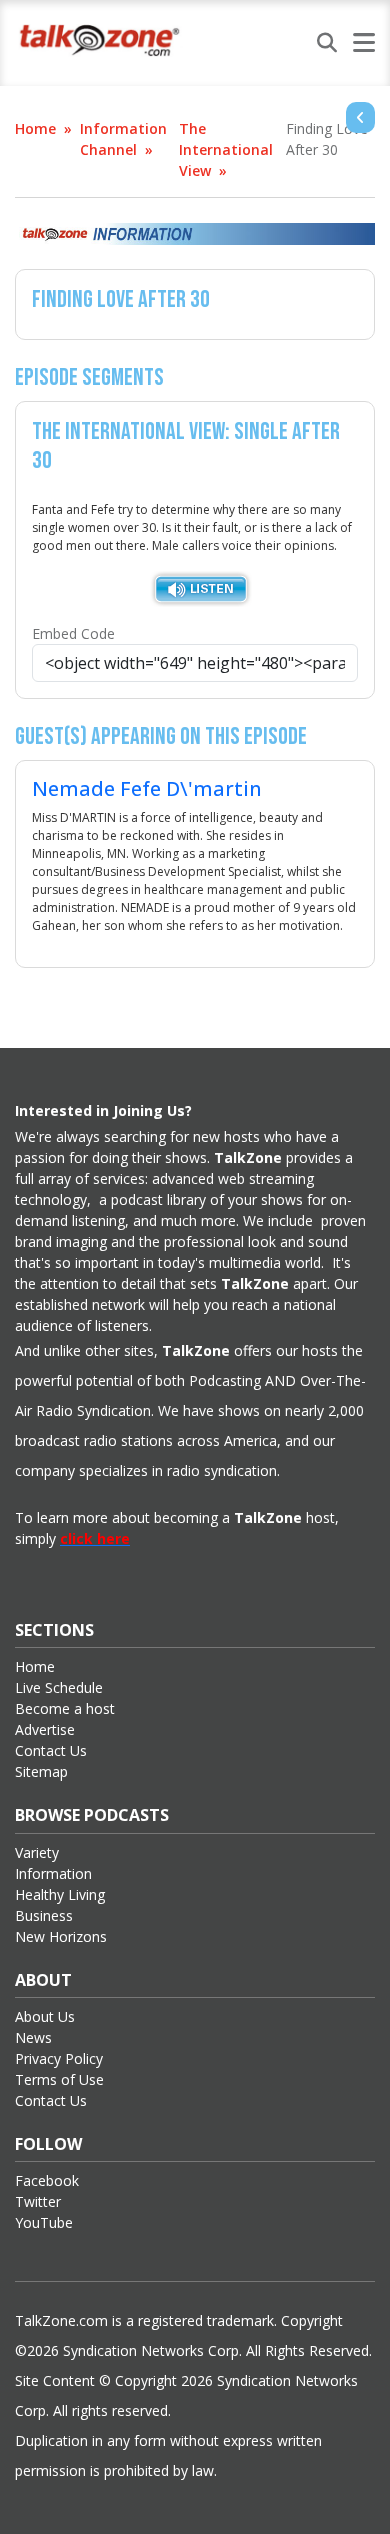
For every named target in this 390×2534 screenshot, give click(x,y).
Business (44, 1915)
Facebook (47, 2180)
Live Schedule (59, 1687)
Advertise (45, 1729)
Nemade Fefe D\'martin (147, 788)
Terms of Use (59, 2079)
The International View (226, 149)
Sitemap (41, 1771)
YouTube (44, 2222)
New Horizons (61, 1936)
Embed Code (73, 633)
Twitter (38, 2201)
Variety (37, 1852)
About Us (45, 2016)
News (33, 2037)
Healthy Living (60, 1894)
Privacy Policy (59, 2058)
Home (35, 128)
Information (53, 1873)
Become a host (65, 1708)
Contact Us (51, 1750)
